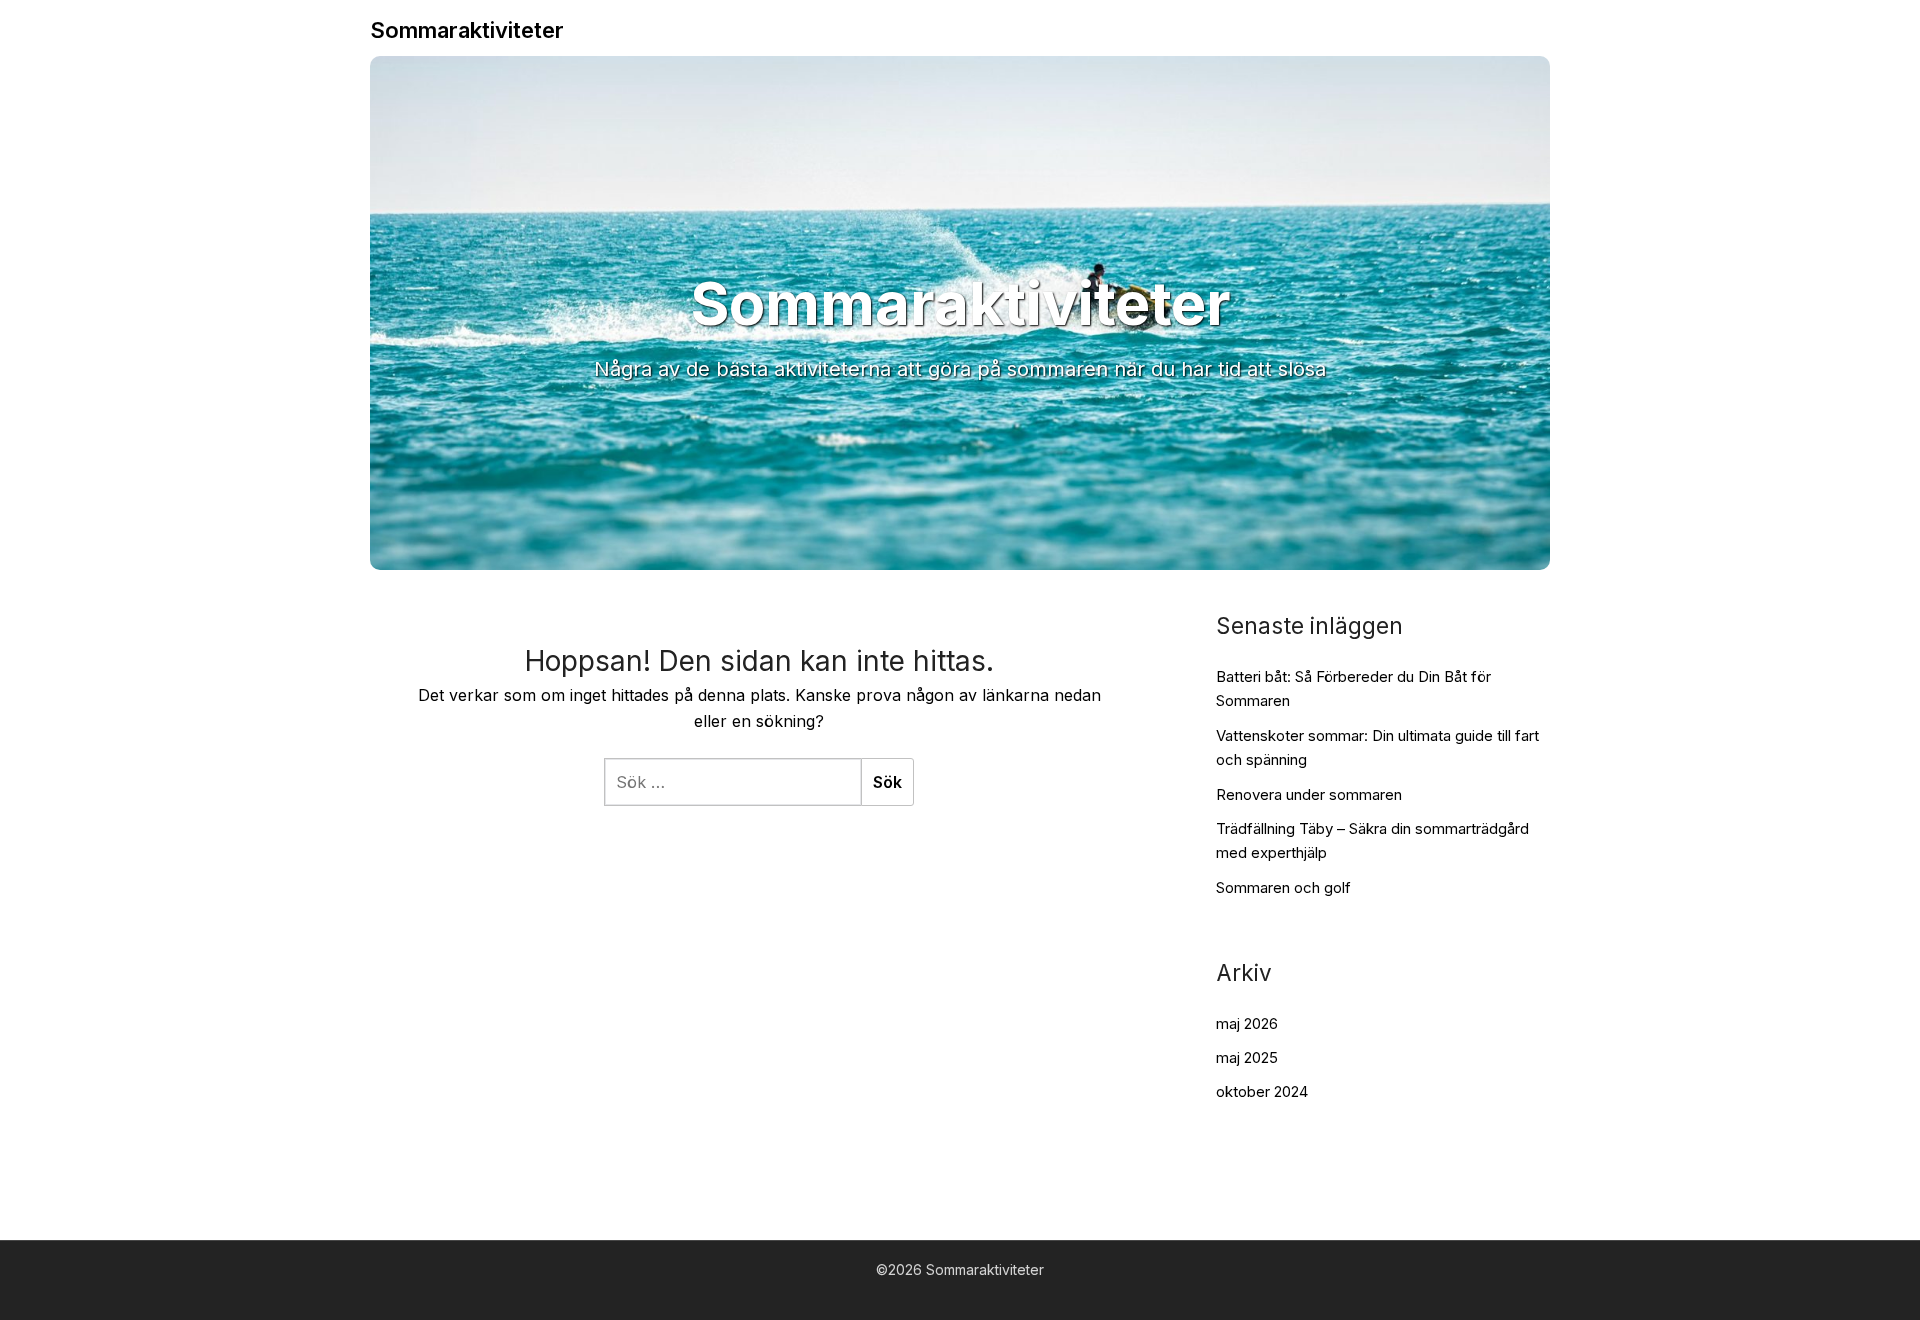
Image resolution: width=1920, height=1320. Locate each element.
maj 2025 (1247, 1057)
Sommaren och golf (1283, 887)
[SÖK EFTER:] (732, 782)
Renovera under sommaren (1309, 794)
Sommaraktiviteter (467, 30)
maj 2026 (1247, 1023)
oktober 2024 (1262, 1091)
